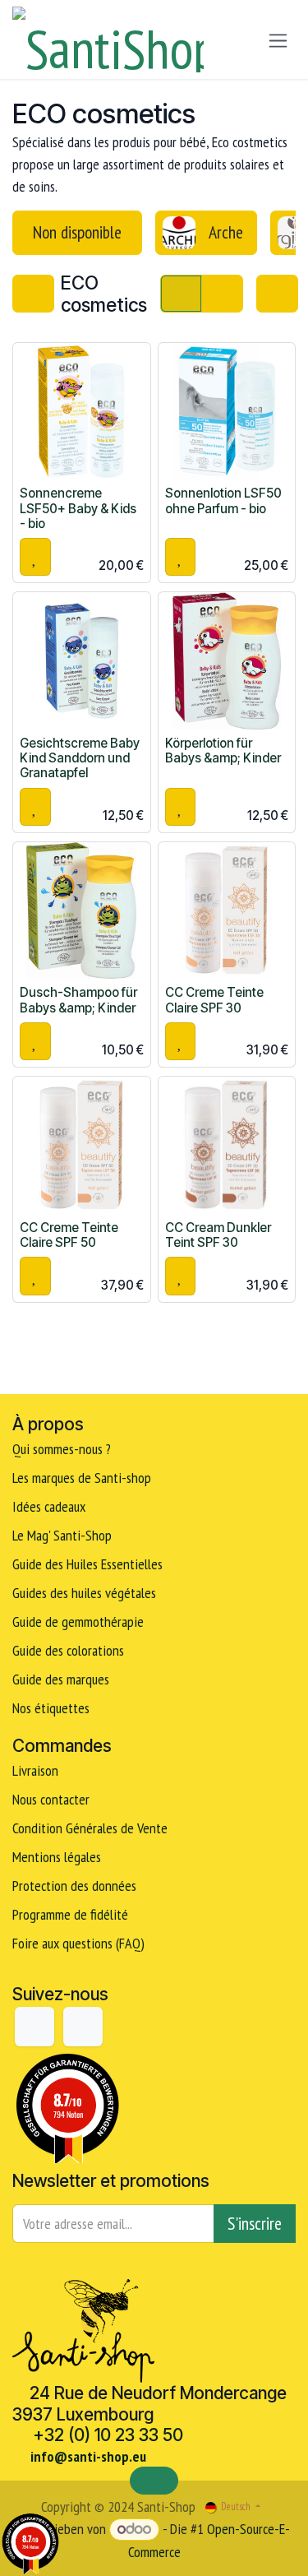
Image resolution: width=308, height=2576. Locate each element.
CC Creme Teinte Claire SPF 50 (69, 1235)
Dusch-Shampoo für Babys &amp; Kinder (78, 1000)
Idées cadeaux (51, 1506)
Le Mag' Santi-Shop (62, 1535)
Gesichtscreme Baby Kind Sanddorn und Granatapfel (80, 758)
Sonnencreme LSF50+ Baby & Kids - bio (78, 508)
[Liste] (222, 294)
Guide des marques (61, 1679)
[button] (35, 557)
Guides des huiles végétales (84, 1593)
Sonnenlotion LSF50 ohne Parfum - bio (223, 500)
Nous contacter (51, 1799)
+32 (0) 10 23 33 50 (108, 2435)
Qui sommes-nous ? (62, 1449)
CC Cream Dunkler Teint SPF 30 (218, 1235)
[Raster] (181, 294)
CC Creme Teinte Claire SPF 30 (214, 1000)
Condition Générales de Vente (90, 1828)
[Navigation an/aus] (278, 40)
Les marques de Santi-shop (82, 1478)
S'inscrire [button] (255, 2223)
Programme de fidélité (70, 1914)
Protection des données (74, 1886)
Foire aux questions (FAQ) (78, 1943)
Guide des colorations (68, 1650)
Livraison (35, 1770)
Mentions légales (57, 1857)
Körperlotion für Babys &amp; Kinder (223, 751)
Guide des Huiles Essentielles (87, 1564)
